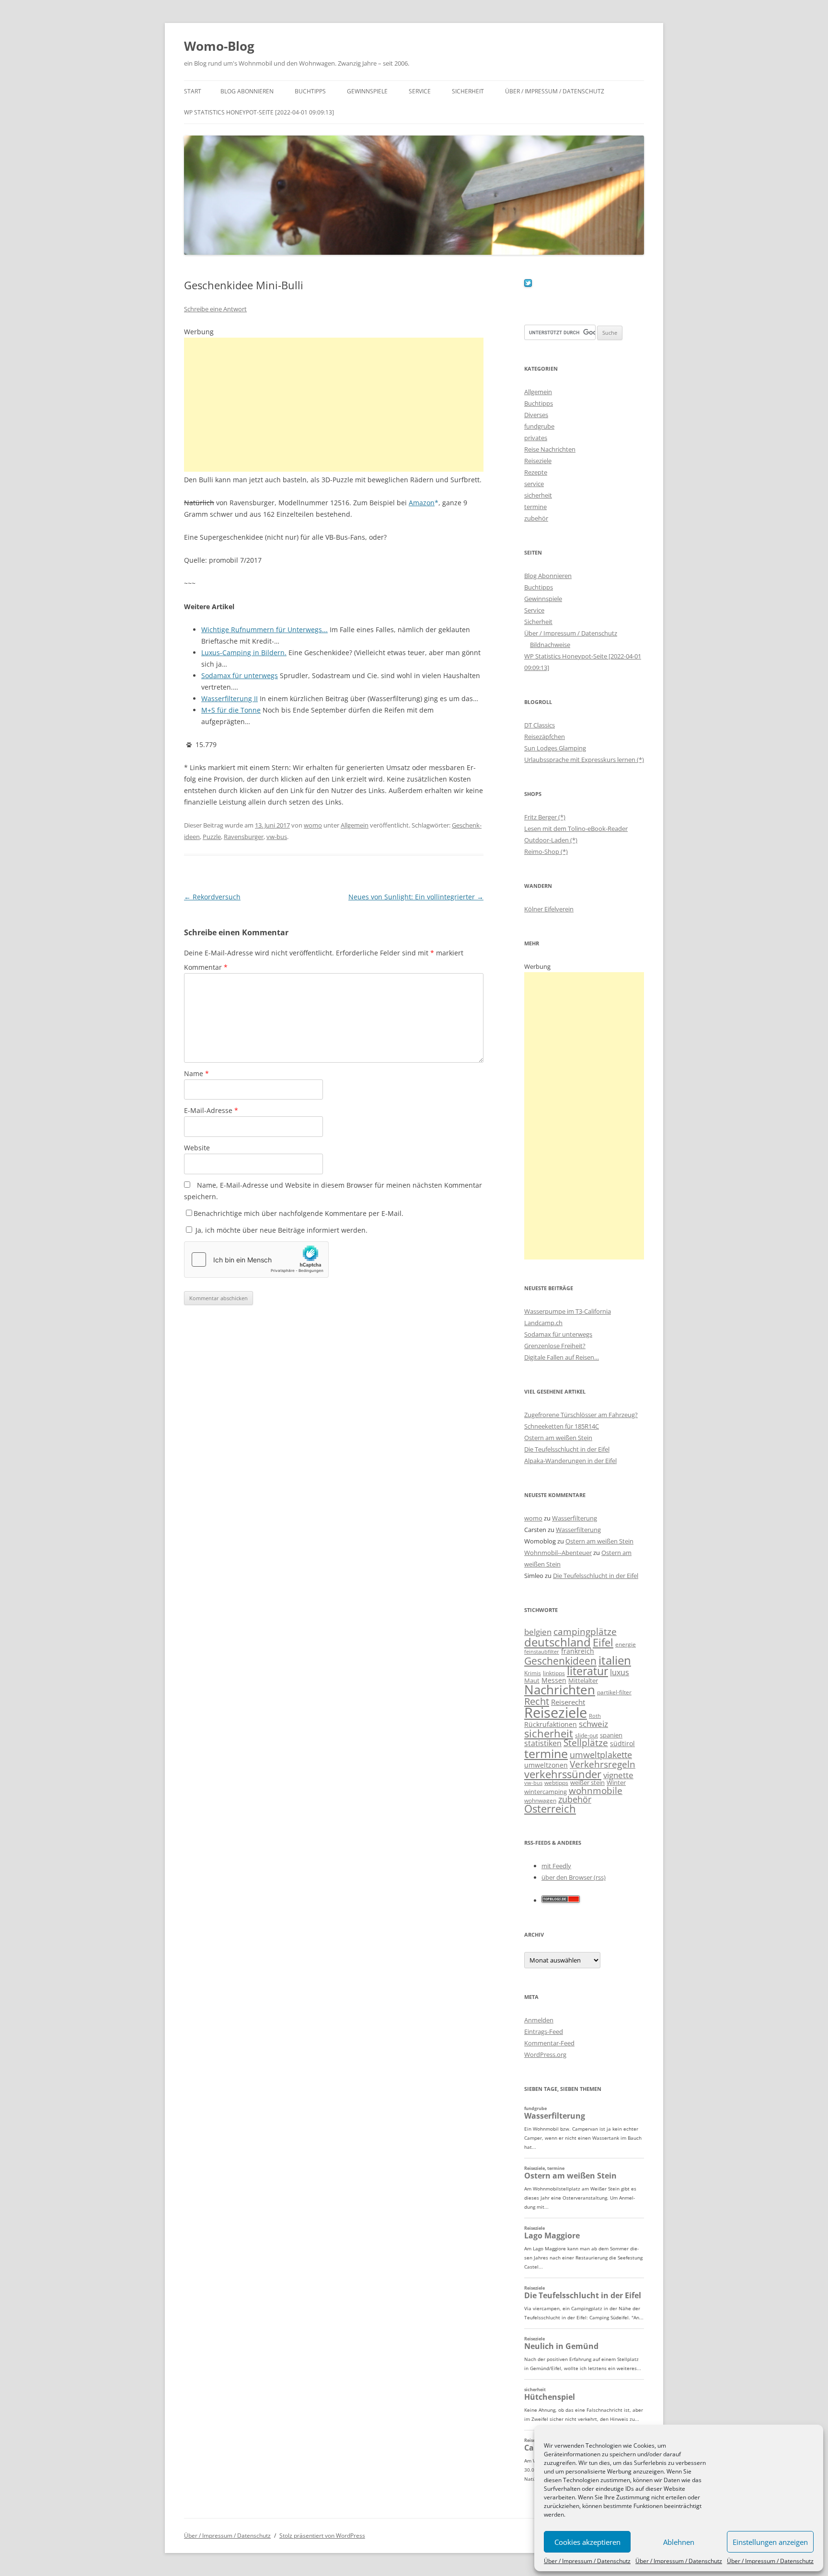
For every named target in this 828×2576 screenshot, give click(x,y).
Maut (532, 1681)
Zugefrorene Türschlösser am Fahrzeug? (581, 1415)
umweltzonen (546, 1765)
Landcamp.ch (543, 1323)
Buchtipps (310, 91)
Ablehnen (679, 2542)
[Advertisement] (334, 405)
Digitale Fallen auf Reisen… (562, 1357)
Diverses (536, 415)
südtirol (622, 1743)
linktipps (554, 1673)
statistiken (543, 1743)
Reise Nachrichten (550, 449)
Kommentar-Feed (549, 2043)
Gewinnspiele (367, 91)
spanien (611, 1735)
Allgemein (355, 825)
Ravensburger (244, 837)
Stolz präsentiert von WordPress (322, 2536)
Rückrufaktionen (551, 1724)
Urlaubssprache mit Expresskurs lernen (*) (584, 760)
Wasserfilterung (575, 1518)
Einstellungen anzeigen (770, 2542)
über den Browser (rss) (574, 1877)
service (534, 484)
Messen (554, 1680)
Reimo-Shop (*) (546, 851)
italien (615, 1660)
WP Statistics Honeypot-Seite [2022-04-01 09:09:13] (259, 112)
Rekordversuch (212, 897)
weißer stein (587, 1782)
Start (193, 91)
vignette (618, 1775)
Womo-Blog (219, 46)
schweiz (593, 1724)
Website (197, 1148)
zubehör (536, 518)
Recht (537, 1701)
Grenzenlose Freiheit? (555, 1346)
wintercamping (546, 1792)
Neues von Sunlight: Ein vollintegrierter (416, 897)
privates (536, 438)
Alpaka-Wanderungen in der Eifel (570, 1461)
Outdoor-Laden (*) (551, 840)
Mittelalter (583, 1680)
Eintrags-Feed (544, 2031)
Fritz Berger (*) (545, 817)
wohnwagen (540, 1800)
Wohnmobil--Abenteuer (558, 1553)
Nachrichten (560, 1690)
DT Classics (540, 725)
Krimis (533, 1673)
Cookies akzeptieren (587, 2542)
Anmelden (539, 2020)
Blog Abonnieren (247, 91)
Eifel (603, 1642)
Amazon (422, 503)
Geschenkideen (560, 1661)
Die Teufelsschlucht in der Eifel (567, 1449)
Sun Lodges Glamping (555, 748)
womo (313, 825)
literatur (587, 1671)
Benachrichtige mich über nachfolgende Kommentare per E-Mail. (299, 1213)
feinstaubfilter (542, 1651)
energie (626, 1644)
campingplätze (585, 1631)
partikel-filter (614, 1692)
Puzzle (212, 837)
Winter (616, 1782)
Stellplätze (586, 1743)
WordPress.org (545, 2054)
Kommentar (206, 967)
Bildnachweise (550, 645)
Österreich (550, 1809)
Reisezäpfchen (545, 737)
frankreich (578, 1651)
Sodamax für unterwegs (558, 1334)
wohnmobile (596, 1790)
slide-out (586, 1735)
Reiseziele (538, 461)
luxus (620, 1672)
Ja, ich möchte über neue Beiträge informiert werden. (281, 1230)
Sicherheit (468, 91)
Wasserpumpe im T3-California (568, 1311)
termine (535, 507)
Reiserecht (568, 1702)
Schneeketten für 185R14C (562, 1426)
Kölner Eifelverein (549, 909)
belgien (538, 1632)
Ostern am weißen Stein (558, 1438)
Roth (595, 1716)
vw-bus (277, 837)
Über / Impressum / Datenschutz (587, 2561)
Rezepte (536, 472)
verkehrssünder (563, 1774)
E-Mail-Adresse (211, 1110)
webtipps (556, 1783)
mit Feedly (556, 1866)
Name (196, 1073)
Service (420, 91)
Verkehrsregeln (603, 1764)
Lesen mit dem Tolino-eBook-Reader (576, 828)
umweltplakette (601, 1755)
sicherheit (538, 495)
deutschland (558, 1642)
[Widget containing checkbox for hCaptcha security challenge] (256, 1260)
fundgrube (539, 426)
